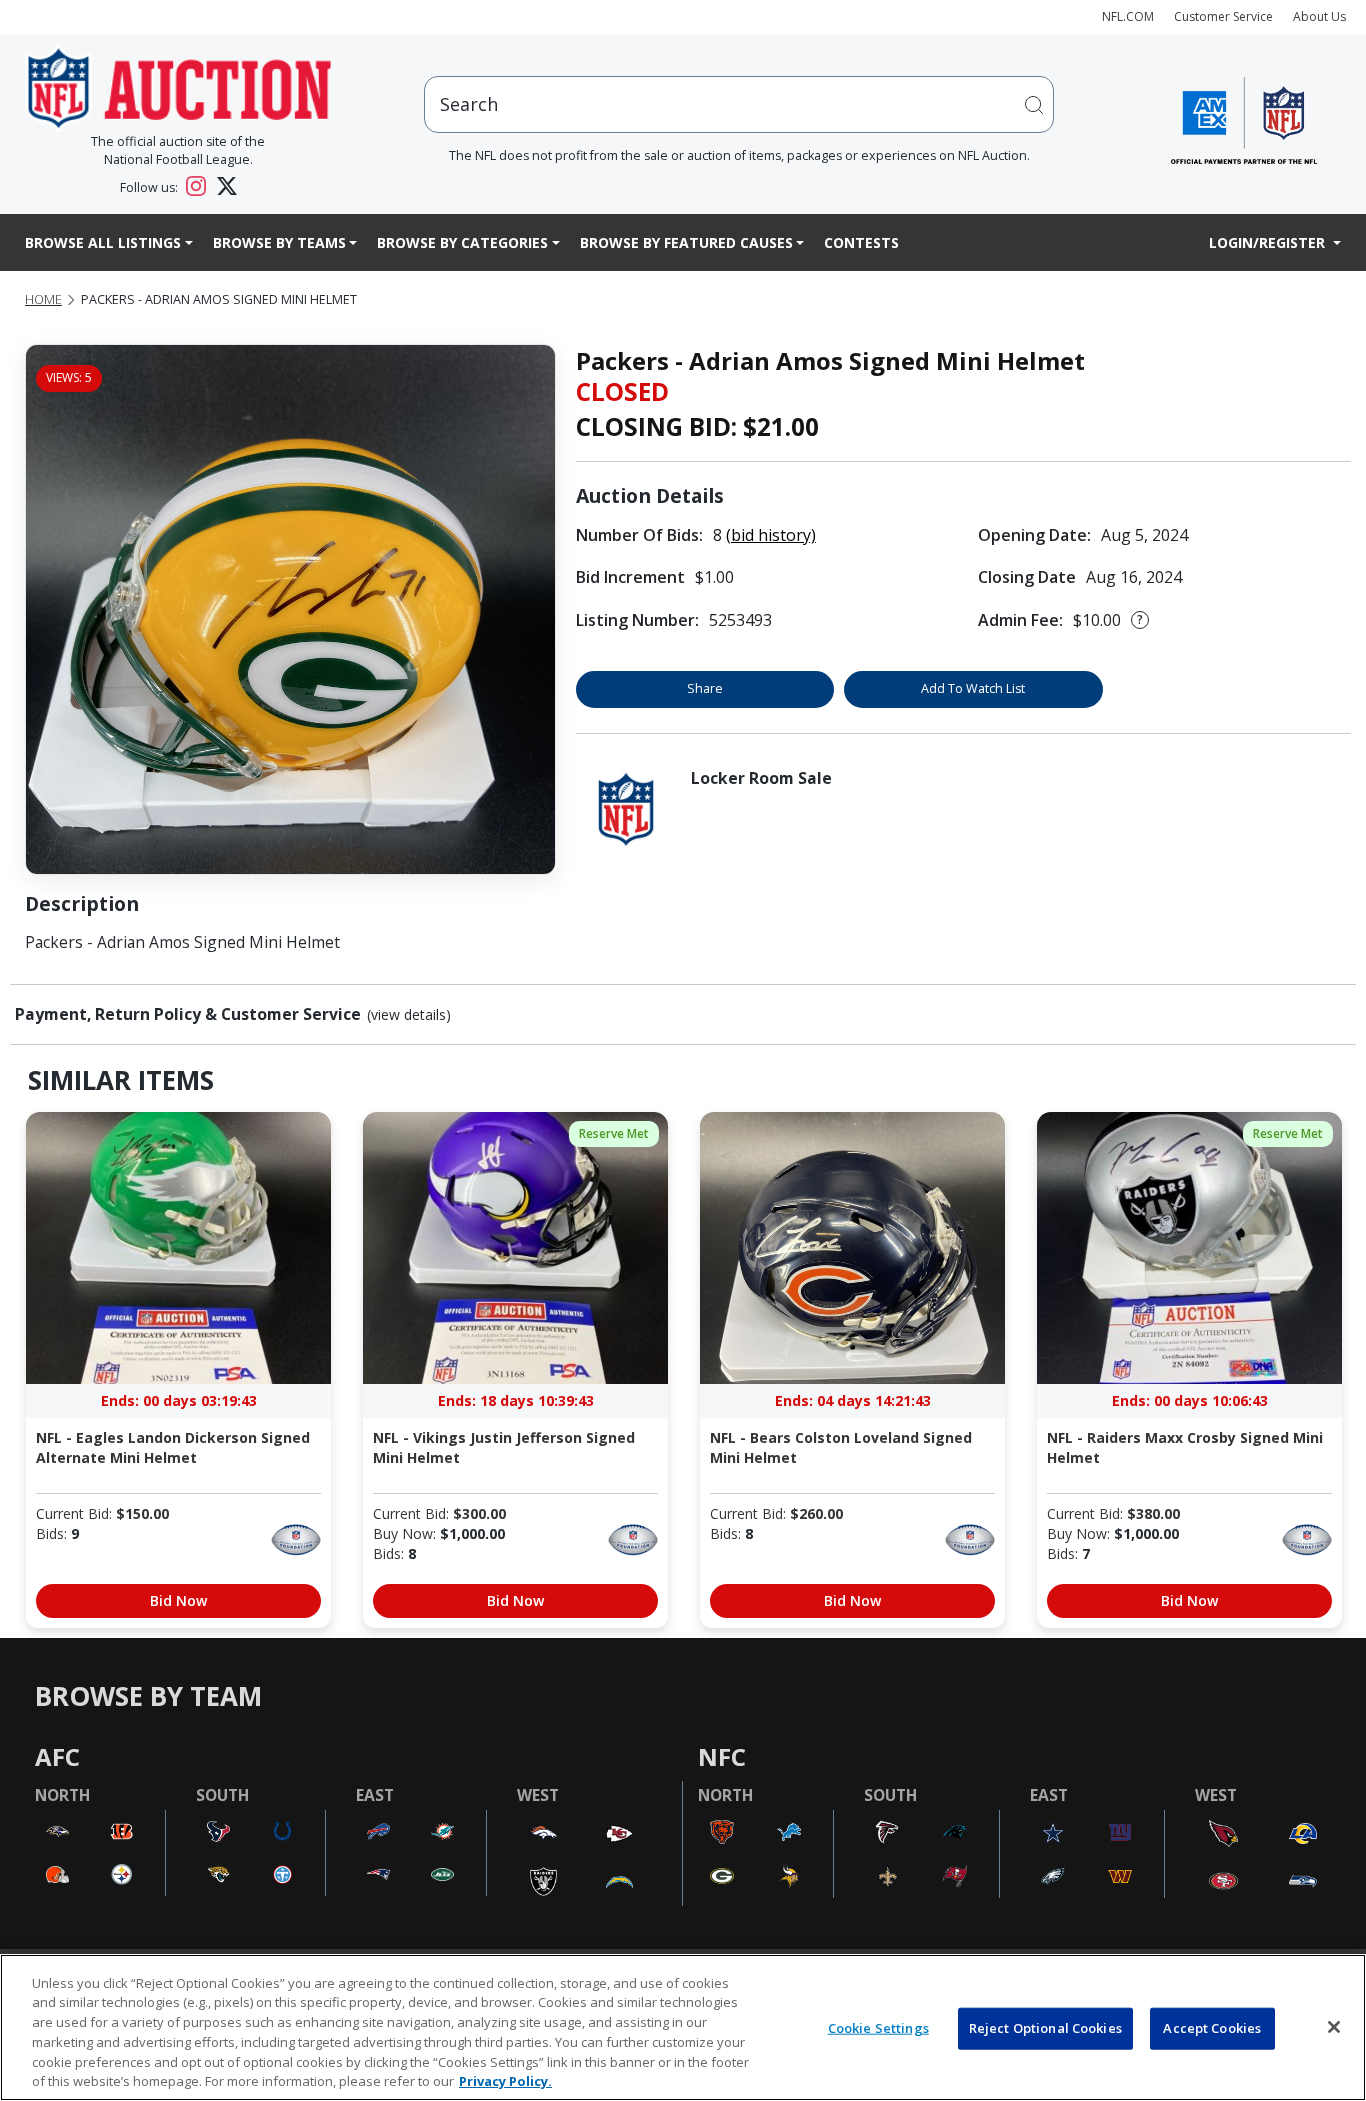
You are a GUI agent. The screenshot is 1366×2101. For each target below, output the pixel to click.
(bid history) (771, 535)
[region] (683, 2027)
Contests (861, 242)
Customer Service (1223, 16)
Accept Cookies (1212, 2028)
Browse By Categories (462, 242)
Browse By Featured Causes (686, 242)
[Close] (1334, 2027)
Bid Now (178, 1600)
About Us (1319, 16)
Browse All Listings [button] (103, 242)
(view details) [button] (409, 1015)
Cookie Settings (878, 2028)
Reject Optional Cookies (1045, 2028)
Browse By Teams (279, 242)
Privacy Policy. (505, 2080)
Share (705, 688)
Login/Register (1269, 242)
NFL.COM (1128, 16)
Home (43, 299)
